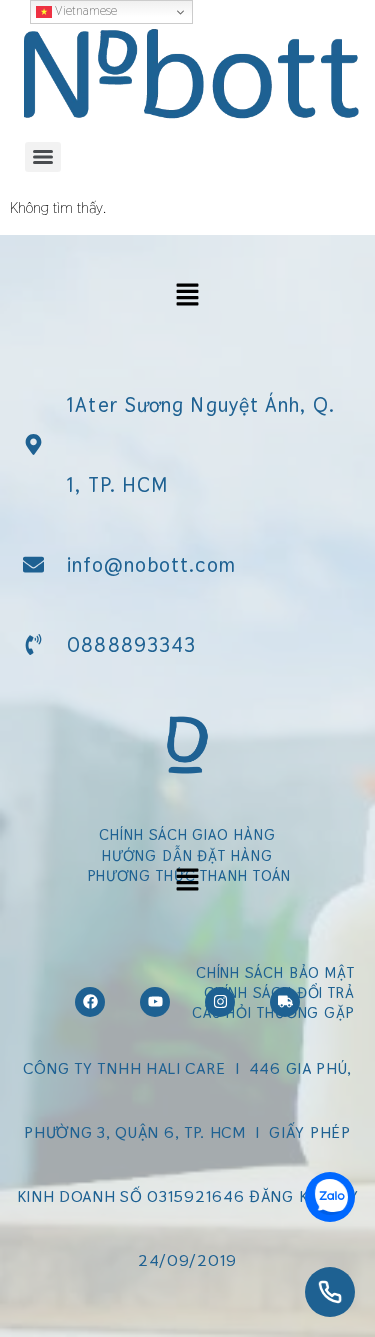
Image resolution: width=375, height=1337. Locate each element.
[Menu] (43, 157)
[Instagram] (220, 1002)
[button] (187, 296)
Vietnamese (84, 10)
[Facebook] (90, 1002)
